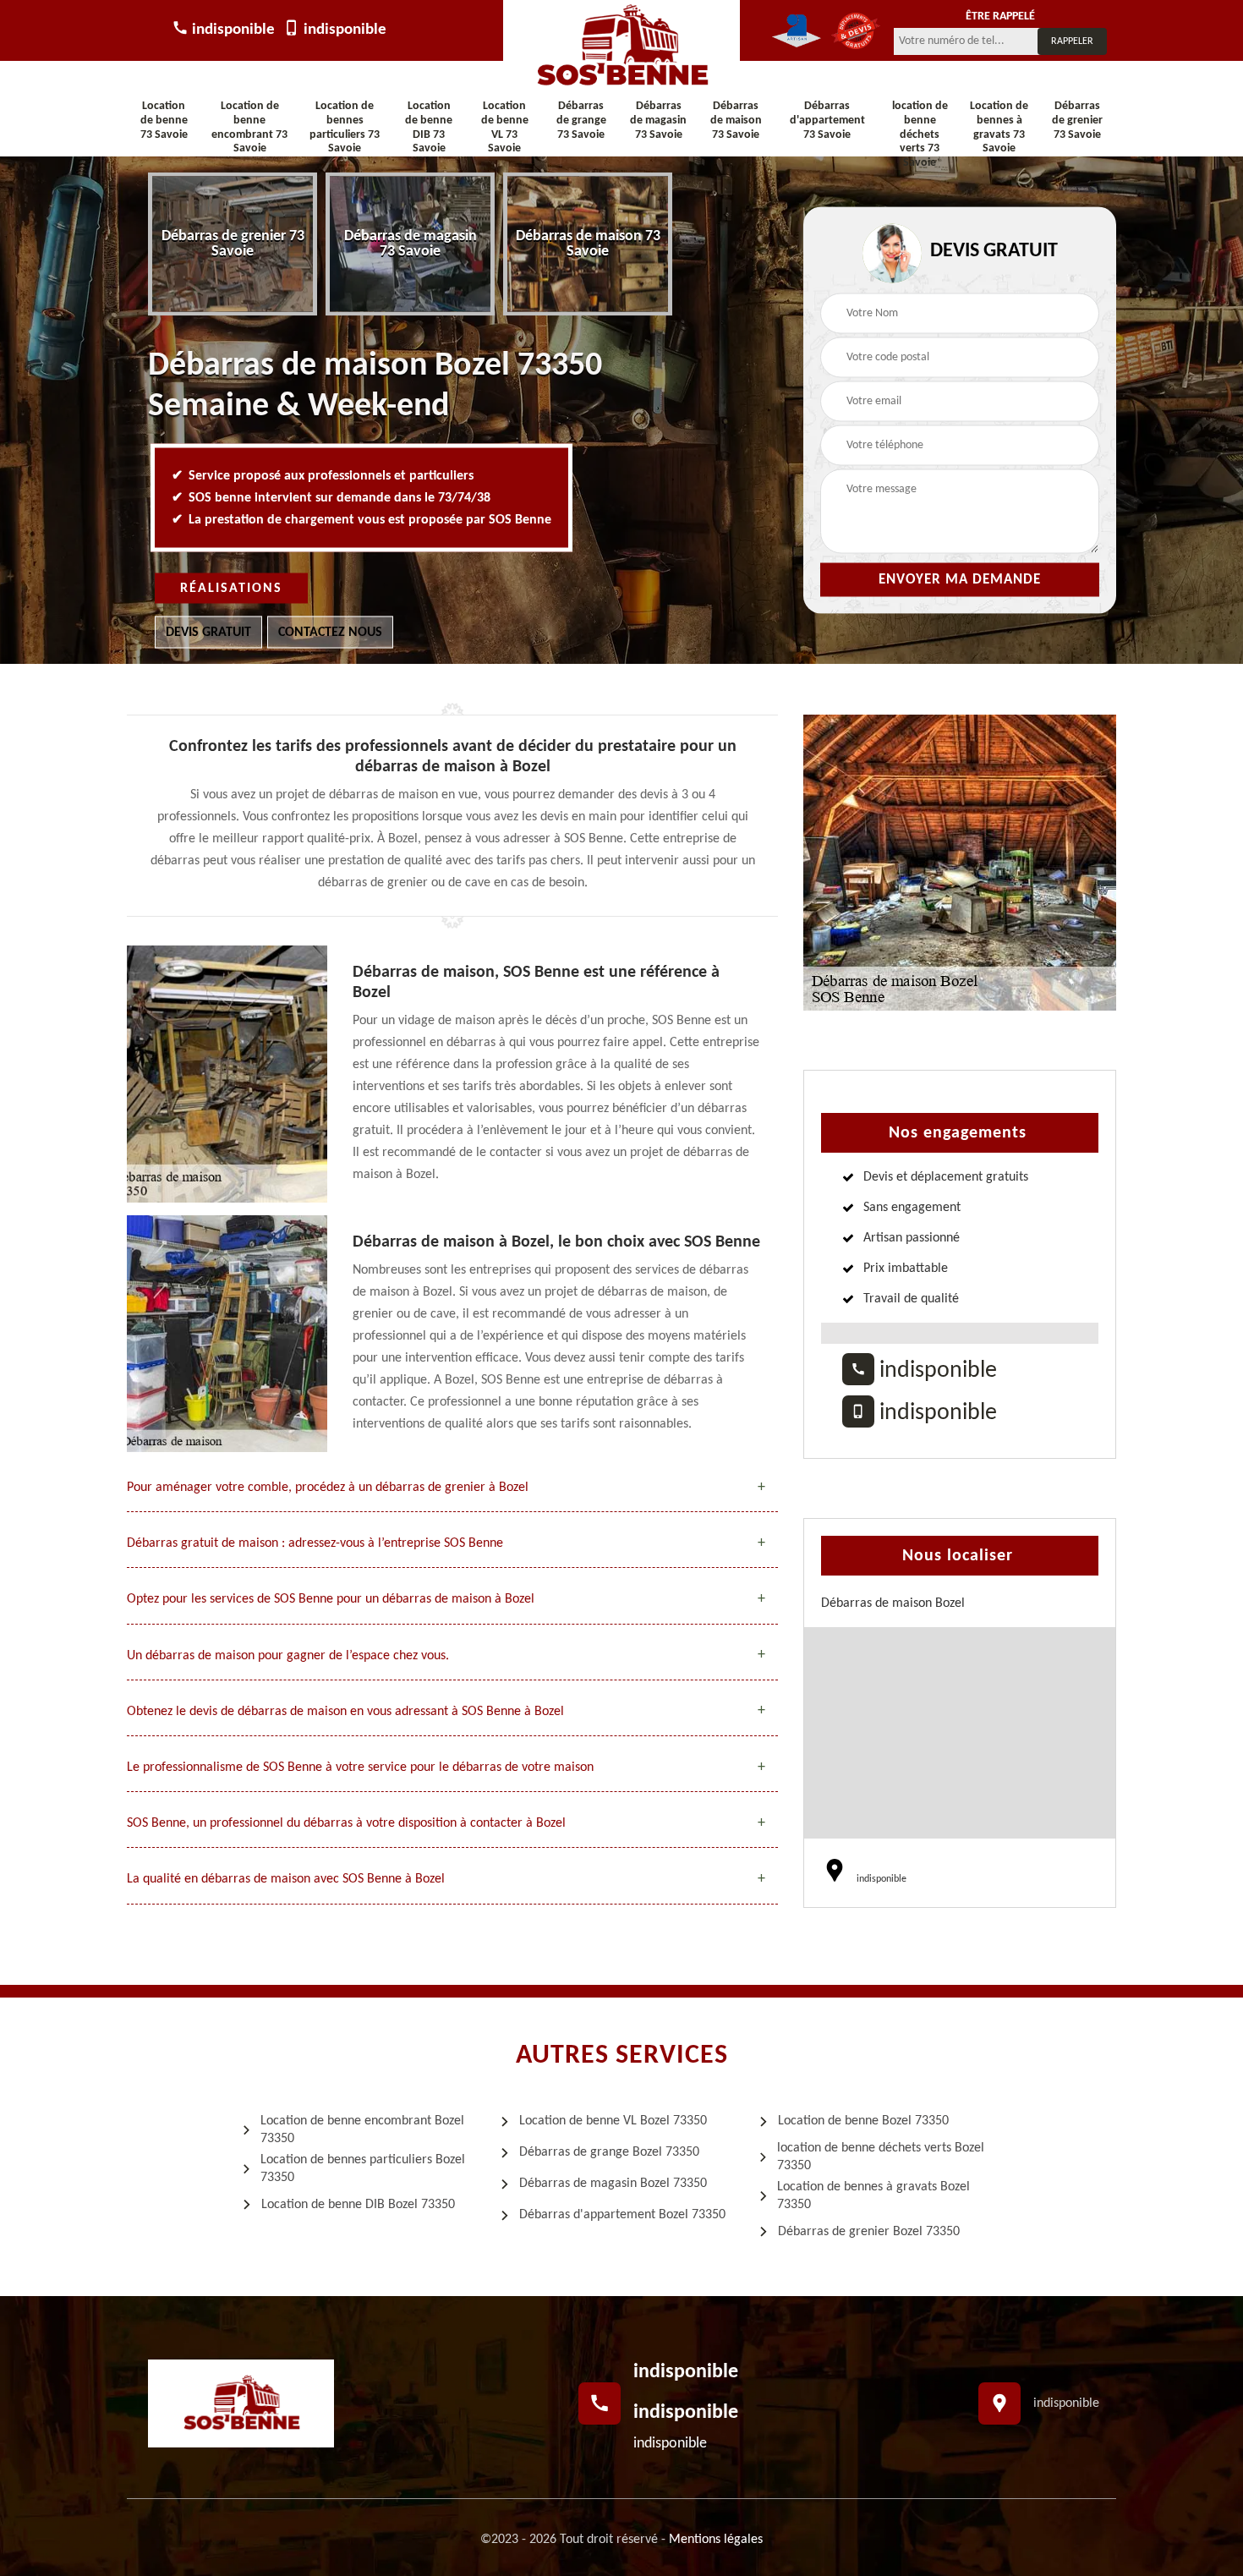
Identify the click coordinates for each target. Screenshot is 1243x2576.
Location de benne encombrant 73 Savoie (249, 127)
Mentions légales (716, 2540)
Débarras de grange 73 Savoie (581, 121)
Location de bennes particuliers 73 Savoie (345, 127)
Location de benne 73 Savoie (164, 121)
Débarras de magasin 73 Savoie (658, 121)
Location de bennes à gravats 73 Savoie (999, 127)
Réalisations (231, 589)
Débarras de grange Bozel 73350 (609, 2152)
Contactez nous (330, 633)
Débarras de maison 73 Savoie (736, 121)
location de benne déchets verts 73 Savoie (920, 134)
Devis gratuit (208, 633)
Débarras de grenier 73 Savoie (1077, 121)
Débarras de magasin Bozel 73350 (613, 2184)
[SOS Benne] (621, 47)
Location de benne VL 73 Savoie (505, 127)
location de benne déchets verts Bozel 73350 (881, 2157)
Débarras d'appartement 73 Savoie (827, 121)
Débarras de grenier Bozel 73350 (869, 2232)
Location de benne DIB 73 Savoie (429, 127)
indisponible (232, 30)
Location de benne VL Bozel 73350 (613, 2121)
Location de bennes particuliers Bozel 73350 (363, 2169)
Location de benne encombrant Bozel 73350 (362, 2130)
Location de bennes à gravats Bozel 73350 (873, 2196)
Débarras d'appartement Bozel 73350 (622, 2215)
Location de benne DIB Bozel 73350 (358, 2205)
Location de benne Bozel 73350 (863, 2121)
